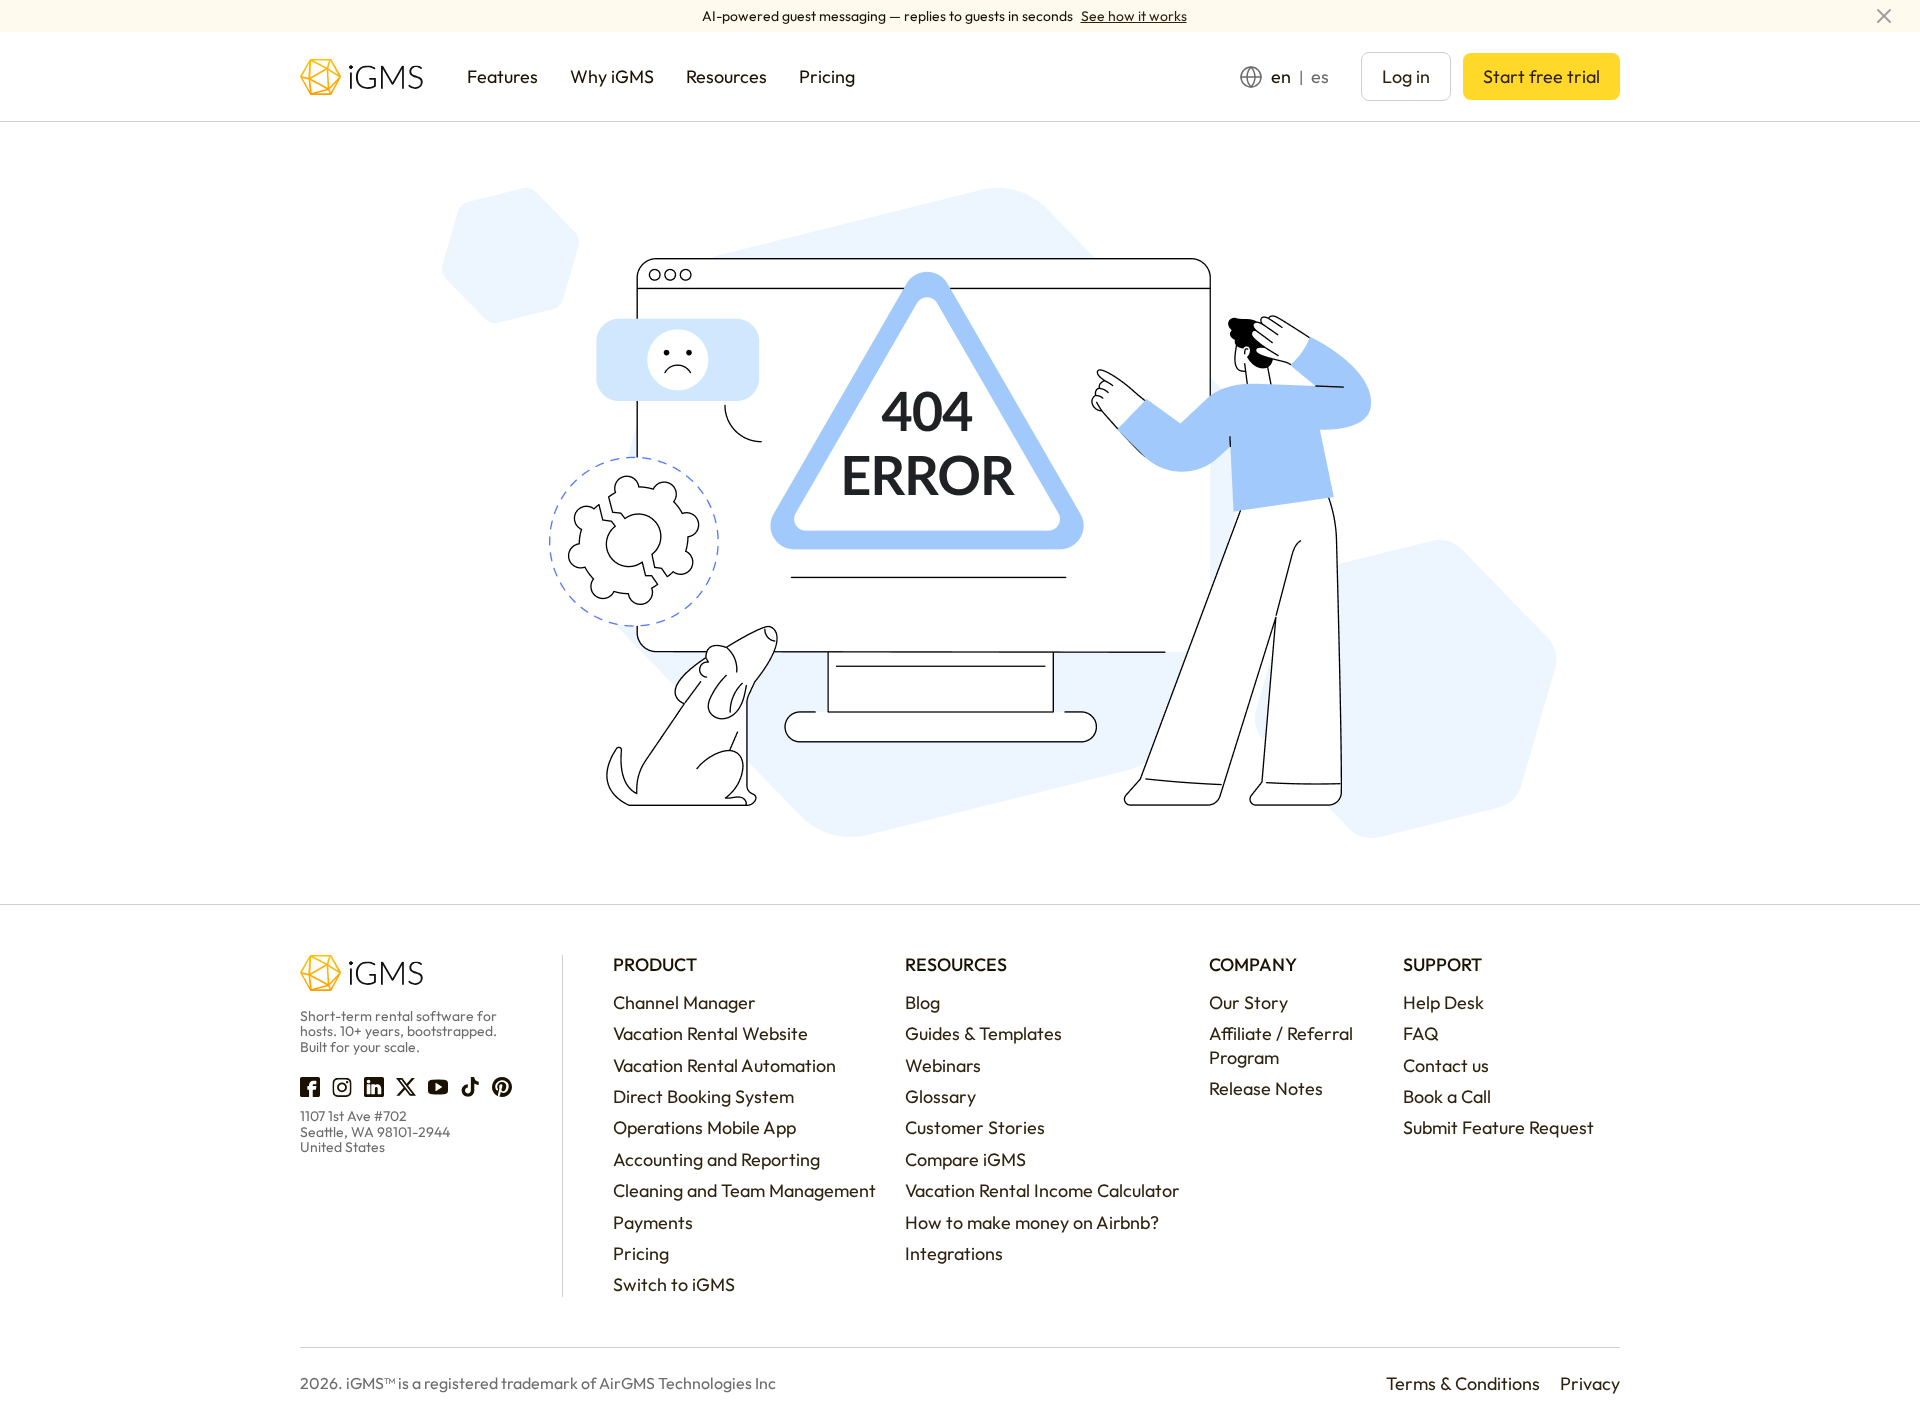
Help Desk (1443, 1002)
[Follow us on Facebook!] (310, 1087)
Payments (653, 1222)
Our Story (1248, 1002)
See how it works (1134, 16)
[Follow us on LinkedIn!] (374, 1087)
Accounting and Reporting (716, 1159)
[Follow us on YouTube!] (438, 1087)
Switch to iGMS (674, 1284)
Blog (922, 1002)
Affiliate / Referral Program (1281, 1045)
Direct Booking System (703, 1096)
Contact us (1446, 1065)
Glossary (940, 1096)
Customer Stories (975, 1127)
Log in (1406, 76)
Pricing (641, 1253)
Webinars (943, 1065)
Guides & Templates (983, 1033)
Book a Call (1447, 1096)
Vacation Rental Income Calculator (1042, 1190)
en (1281, 76)
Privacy (1590, 1383)
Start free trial (1541, 76)
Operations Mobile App (704, 1127)
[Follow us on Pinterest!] (502, 1087)
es (1320, 76)
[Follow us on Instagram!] (342, 1087)
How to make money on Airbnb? (1032, 1222)
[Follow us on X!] (406, 1087)
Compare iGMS (965, 1159)
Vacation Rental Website (710, 1033)
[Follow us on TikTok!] (470, 1087)
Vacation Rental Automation (724, 1065)
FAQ (1421, 1033)
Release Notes (1266, 1088)
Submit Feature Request (1498, 1127)
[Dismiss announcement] (1884, 16)
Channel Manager (684, 1002)
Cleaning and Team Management (744, 1190)
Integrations (954, 1253)
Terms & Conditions (1463, 1383)
